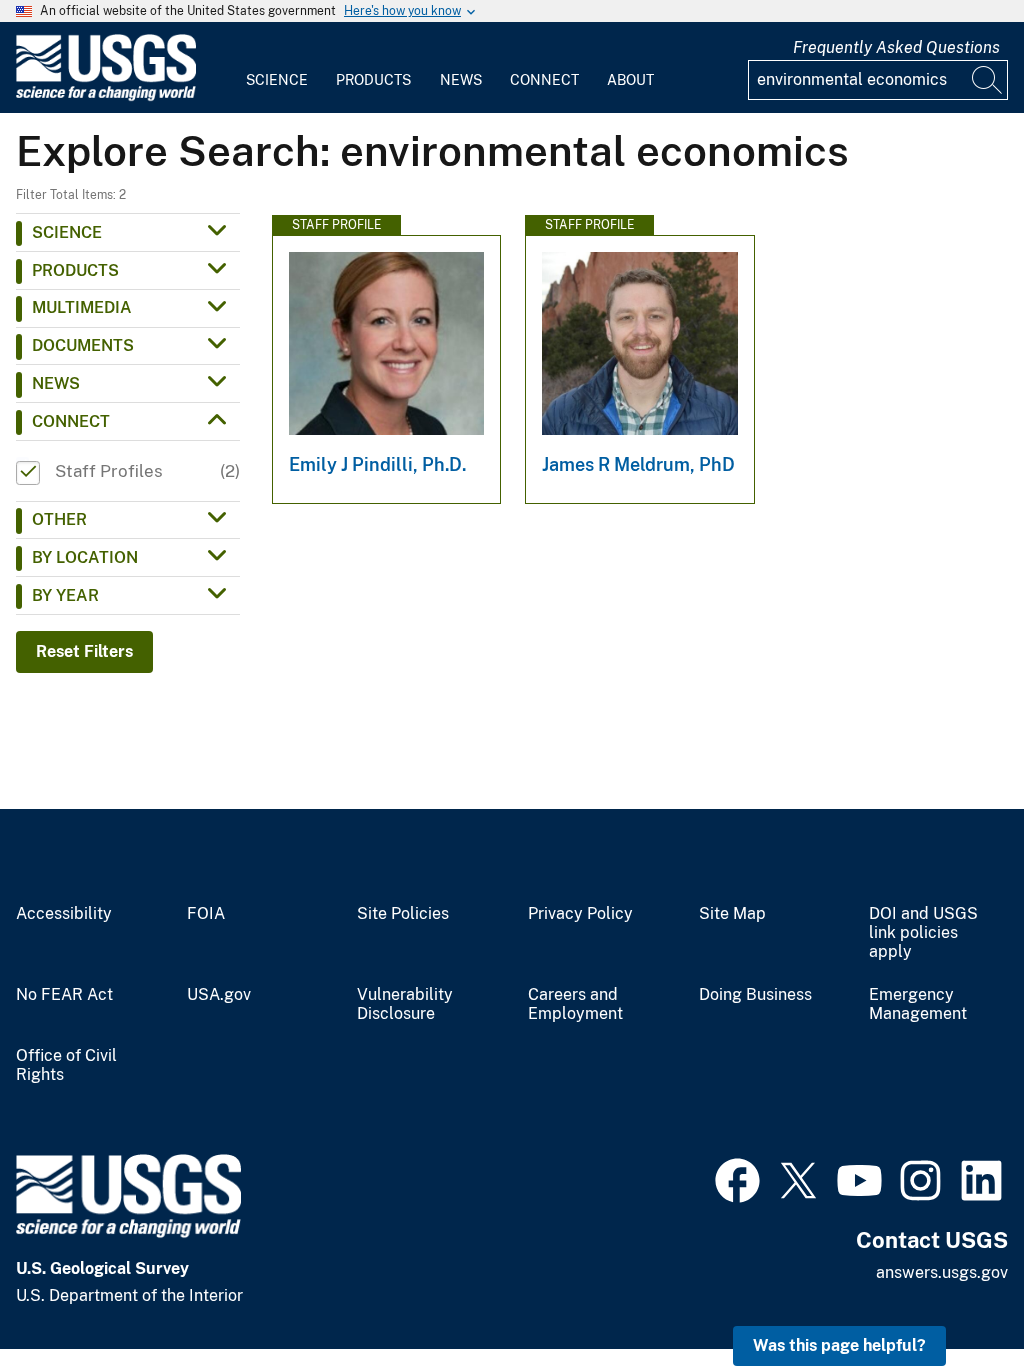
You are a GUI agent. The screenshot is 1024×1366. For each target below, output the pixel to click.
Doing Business (755, 995)
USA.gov (219, 995)
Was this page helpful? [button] (839, 1345)
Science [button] (67, 232)
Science (277, 80)
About (630, 80)
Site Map (732, 914)
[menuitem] (277, 68)
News (461, 80)
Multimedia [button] (82, 307)
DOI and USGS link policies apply (923, 933)
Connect (544, 80)
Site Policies (403, 914)
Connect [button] (71, 421)
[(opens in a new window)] (737, 1178)
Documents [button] (83, 345)
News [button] (56, 383)
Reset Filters (84, 651)
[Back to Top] (951, 1293)
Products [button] (75, 270)
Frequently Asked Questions (896, 47)
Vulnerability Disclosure (405, 1004)
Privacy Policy (580, 914)
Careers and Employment (575, 1004)
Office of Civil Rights (66, 1065)
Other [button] (59, 519)
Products (373, 80)
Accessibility (64, 914)
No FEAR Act (64, 995)
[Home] (106, 96)
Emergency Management (918, 1004)
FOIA (206, 914)
